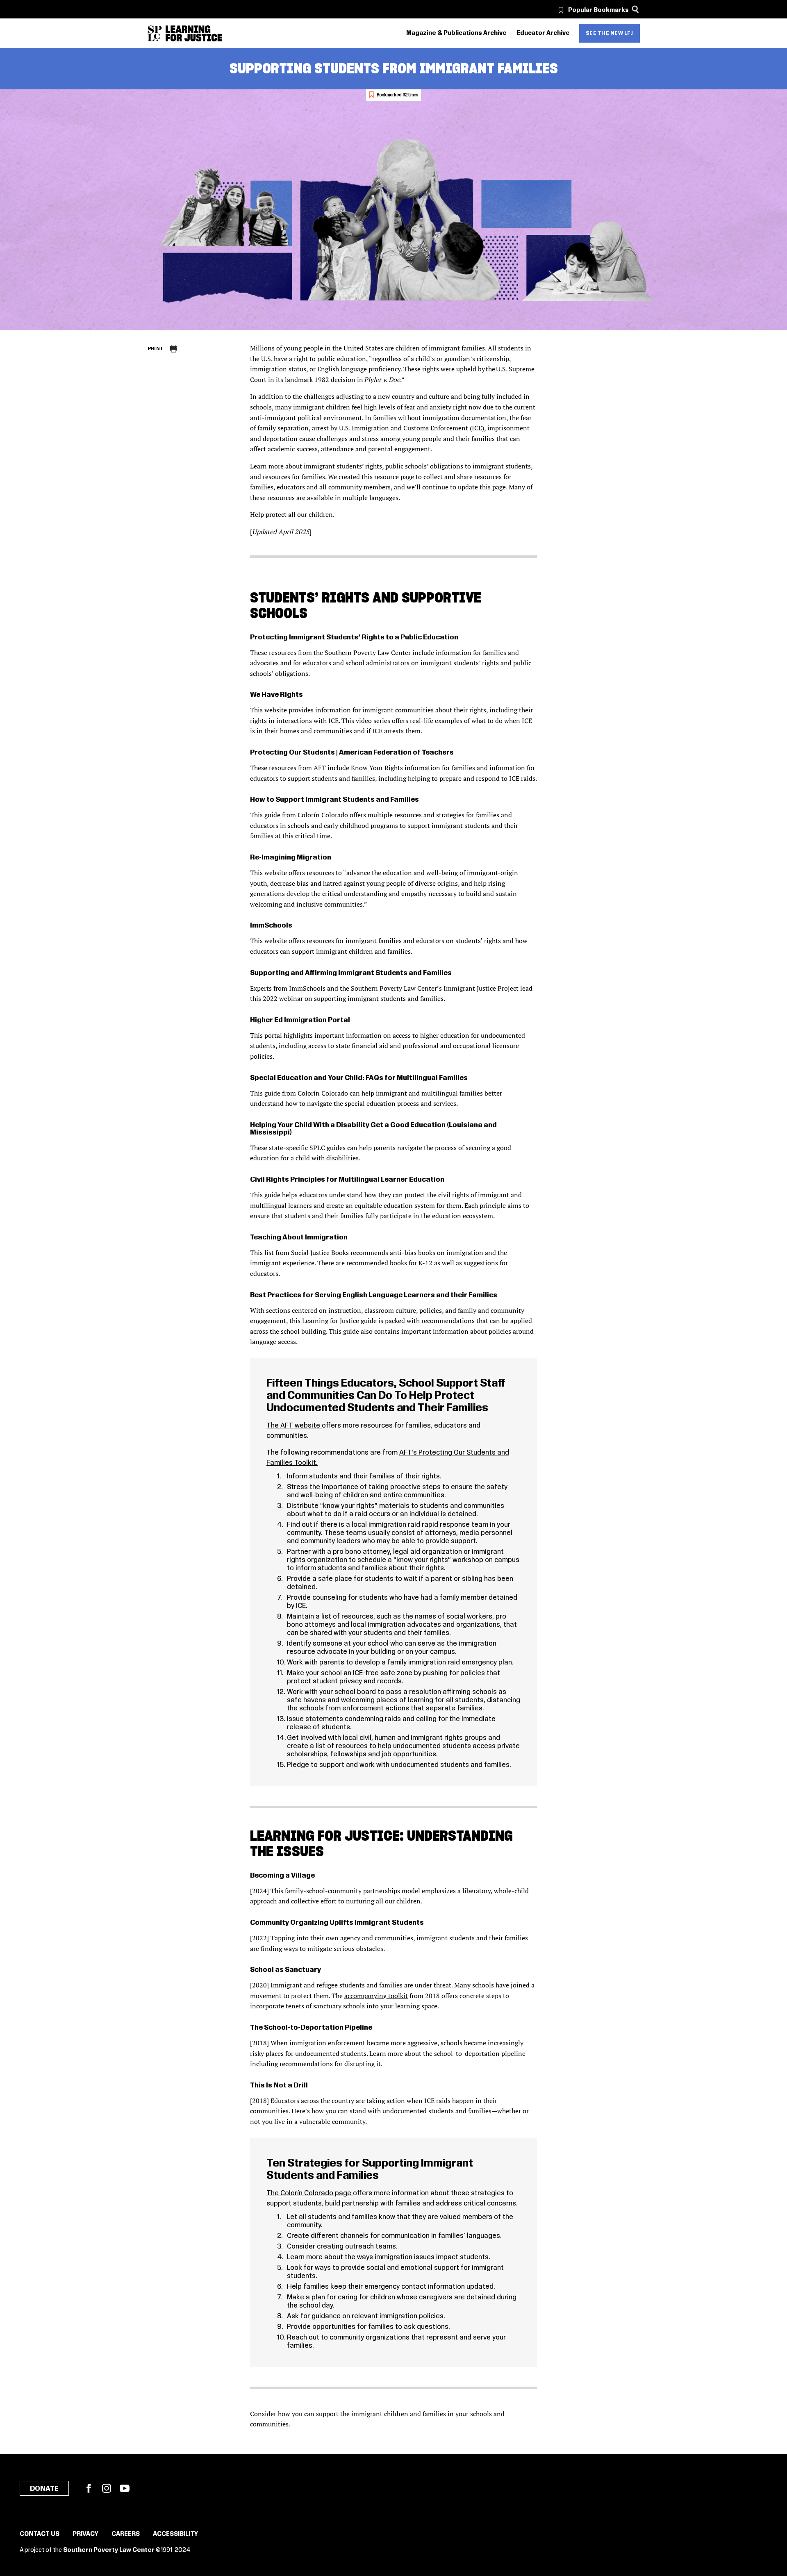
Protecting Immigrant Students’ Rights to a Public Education (355, 637)
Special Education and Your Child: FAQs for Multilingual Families (359, 1078)
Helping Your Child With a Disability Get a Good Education (348, 1125)
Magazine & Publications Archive (456, 33)
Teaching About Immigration (299, 1237)
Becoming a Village (282, 1876)
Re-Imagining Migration (291, 857)
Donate (44, 2489)
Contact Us (40, 2534)
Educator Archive (543, 33)
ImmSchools (271, 925)
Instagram (107, 2488)
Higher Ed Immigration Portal (300, 1020)
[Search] (636, 9)
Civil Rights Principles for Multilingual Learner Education (347, 1180)
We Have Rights (276, 695)
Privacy (85, 2534)
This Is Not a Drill (279, 2085)
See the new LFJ (610, 33)
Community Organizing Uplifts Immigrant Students (337, 1923)
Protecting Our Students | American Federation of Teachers (352, 753)
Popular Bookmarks (598, 10)
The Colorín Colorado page (310, 2193)
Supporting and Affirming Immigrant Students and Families (351, 973)
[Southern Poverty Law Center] (155, 33)
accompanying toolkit (376, 1996)
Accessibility (175, 2534)
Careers (126, 2534)
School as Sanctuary (285, 1970)
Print (156, 349)
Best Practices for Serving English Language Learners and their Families (374, 1295)
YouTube (125, 2488)
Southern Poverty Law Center (109, 2550)
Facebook (89, 2488)
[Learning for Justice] (194, 33)
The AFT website (294, 1426)
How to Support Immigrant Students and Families (334, 800)
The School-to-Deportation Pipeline (311, 2028)
